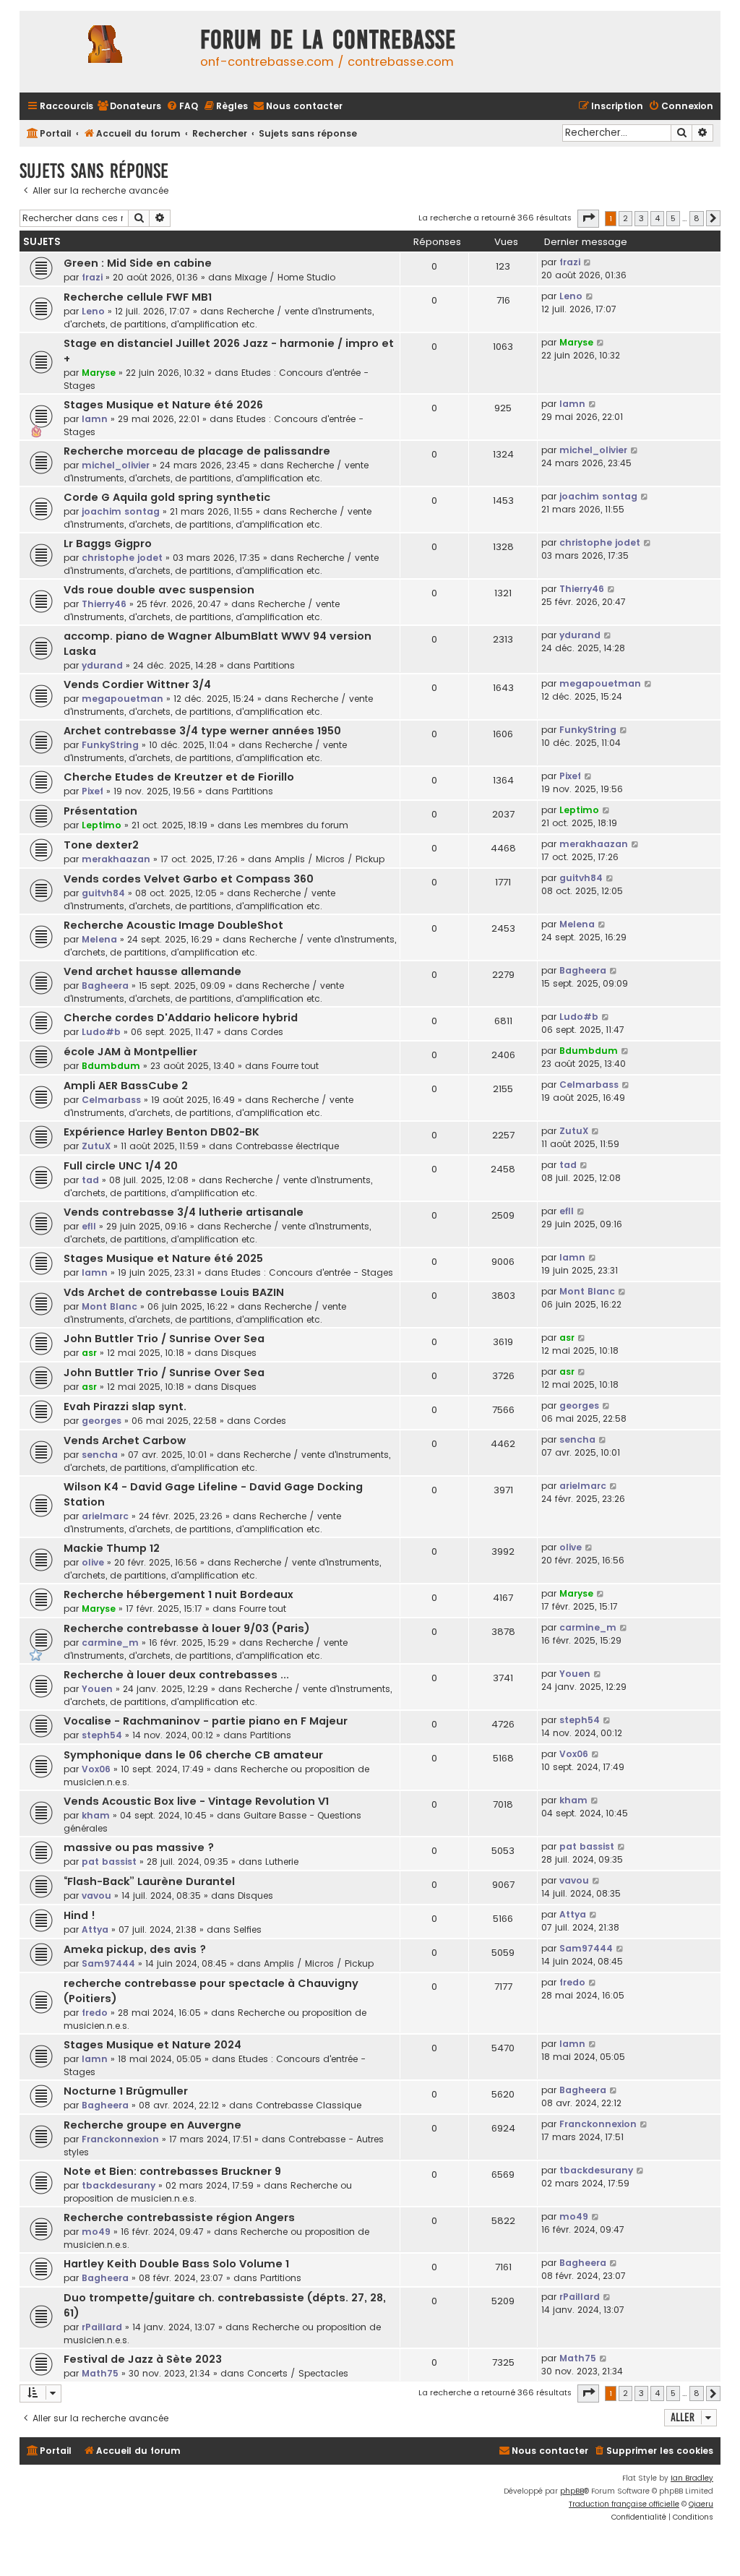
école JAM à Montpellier (130, 1052)
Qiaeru (701, 2504)
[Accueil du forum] (106, 52)
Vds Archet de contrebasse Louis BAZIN (174, 1292)
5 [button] (673, 218)
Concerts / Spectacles (298, 2373)
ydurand (102, 665)
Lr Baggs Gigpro (108, 544)
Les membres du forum (296, 825)
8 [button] (697, 218)
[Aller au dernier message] (588, 262)
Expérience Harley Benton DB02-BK (162, 1132)
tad (90, 1180)
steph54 (102, 1735)
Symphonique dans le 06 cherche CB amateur (193, 1755)
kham (96, 1815)
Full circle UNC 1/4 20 (121, 1166)
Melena (99, 939)
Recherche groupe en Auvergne (152, 2125)
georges (102, 1421)
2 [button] (625, 218)
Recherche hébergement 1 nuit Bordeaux (178, 1594)
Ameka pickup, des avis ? (135, 1949)
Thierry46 (104, 604)
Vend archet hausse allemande (152, 971)
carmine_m (110, 1643)
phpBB (572, 2491)
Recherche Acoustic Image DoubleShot (173, 925)
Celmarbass (111, 1100)
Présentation (100, 811)
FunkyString (110, 745)
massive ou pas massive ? (139, 1847)
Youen (97, 1689)
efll (89, 1226)
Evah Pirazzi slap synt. (125, 1407)
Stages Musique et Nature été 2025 (163, 1258)
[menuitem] (129, 107)
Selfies (248, 1929)
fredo (95, 2013)
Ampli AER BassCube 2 (126, 1086)
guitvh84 (103, 893)
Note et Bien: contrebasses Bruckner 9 (172, 2171)
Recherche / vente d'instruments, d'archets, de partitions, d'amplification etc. (219, 318)
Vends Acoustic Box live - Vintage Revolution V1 (196, 1801)
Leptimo (102, 825)
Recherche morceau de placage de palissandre (197, 451)
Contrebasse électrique (287, 1146)
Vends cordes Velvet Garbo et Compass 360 (189, 879)
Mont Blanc (109, 1306)
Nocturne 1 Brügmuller (126, 2091)
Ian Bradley (692, 2478)
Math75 (100, 2373)
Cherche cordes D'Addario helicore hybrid (181, 1018)
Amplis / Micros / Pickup (330, 859)
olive (93, 1562)
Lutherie (282, 1862)
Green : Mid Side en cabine (138, 263)
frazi (92, 277)
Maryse (99, 373)
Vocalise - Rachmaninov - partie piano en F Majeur (206, 1721)
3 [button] (641, 218)
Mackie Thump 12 (112, 1548)
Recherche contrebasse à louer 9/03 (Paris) (187, 1628)
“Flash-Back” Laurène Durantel (149, 1881)
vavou (96, 1895)
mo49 (96, 2232)
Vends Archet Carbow (125, 1441)
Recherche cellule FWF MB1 (138, 297)
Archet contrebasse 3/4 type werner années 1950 (202, 731)
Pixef (92, 791)
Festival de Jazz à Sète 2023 (143, 2359)
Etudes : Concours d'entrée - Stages (312, 1272)
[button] (588, 218)
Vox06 (96, 1769)
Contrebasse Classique (309, 2105)
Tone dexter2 (101, 845)
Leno (93, 311)
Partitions (274, 665)
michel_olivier (116, 465)
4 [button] (657, 218)
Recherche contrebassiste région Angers (179, 2217)
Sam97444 (108, 1963)
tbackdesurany (119, 2185)
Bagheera (105, 986)
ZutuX (96, 1146)
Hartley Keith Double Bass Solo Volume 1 (176, 2264)
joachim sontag (121, 511)
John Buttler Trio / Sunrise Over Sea (164, 1339)
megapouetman (122, 699)
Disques (239, 1353)
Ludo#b (101, 1032)
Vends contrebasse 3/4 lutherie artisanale (184, 1212)
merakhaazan (116, 859)
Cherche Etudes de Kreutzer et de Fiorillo (179, 777)
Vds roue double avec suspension (159, 590)
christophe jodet (122, 558)
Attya (95, 1929)
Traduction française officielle (624, 2504)
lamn (95, 419)
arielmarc (105, 1516)
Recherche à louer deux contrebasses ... (176, 1675)
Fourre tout (295, 1066)
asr (89, 1353)
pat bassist (109, 1862)
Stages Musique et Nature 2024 (152, 2045)
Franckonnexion (120, 2139)
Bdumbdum (111, 1066)
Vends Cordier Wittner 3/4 (137, 684)
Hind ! (79, 1915)
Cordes (267, 1032)
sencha (100, 1455)
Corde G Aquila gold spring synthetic (167, 497)
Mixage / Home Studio (285, 277)
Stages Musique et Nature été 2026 (163, 405)
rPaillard (102, 2327)
